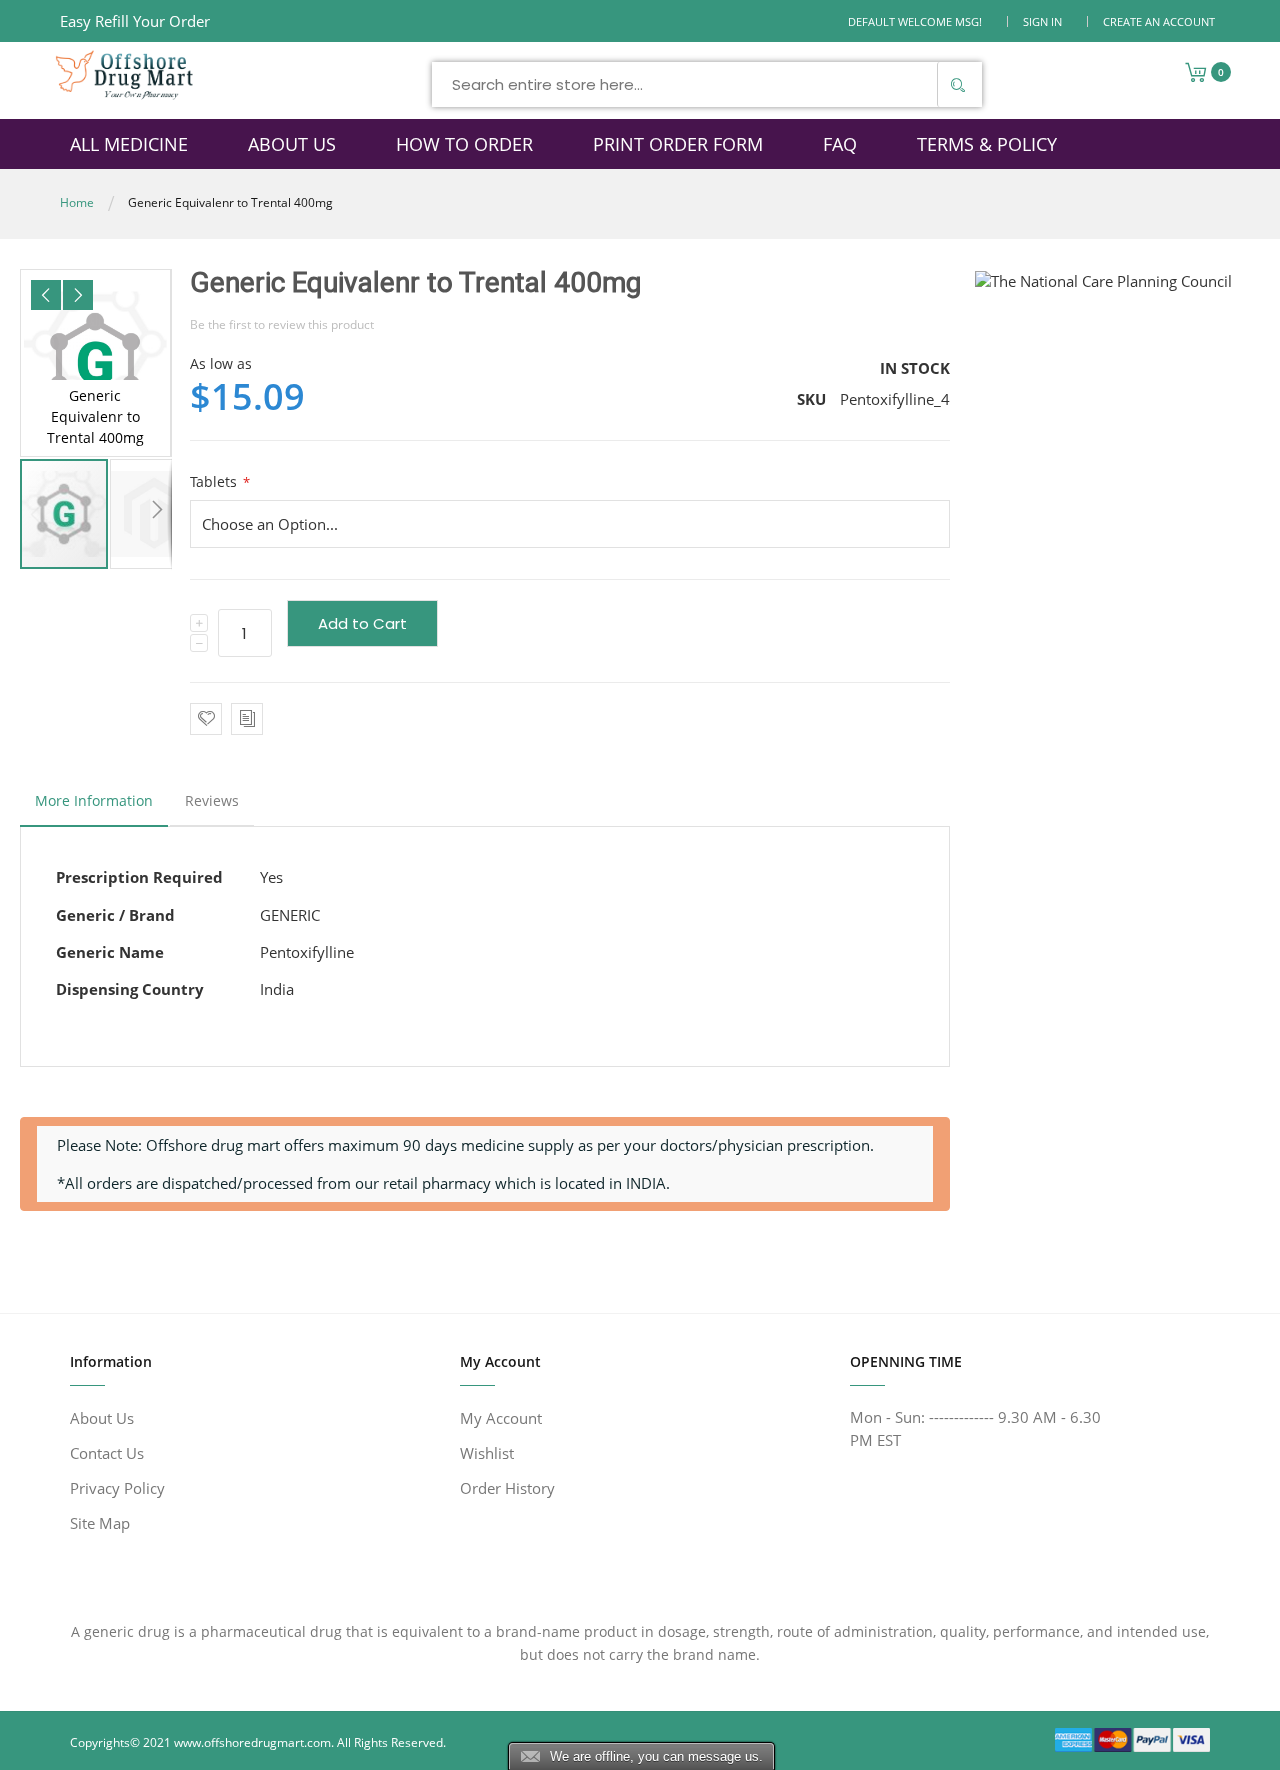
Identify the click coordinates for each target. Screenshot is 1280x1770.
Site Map (100, 1523)
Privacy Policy (117, 1488)
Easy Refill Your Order (135, 21)
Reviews (212, 800)
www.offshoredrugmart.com (252, 1742)
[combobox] (707, 84)
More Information (94, 800)
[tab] (94, 806)
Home (77, 202)
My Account (501, 1418)
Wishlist (487, 1453)
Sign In (1042, 21)
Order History (507, 1488)
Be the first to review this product (282, 324)
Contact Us (107, 1453)
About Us (102, 1418)
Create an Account (1159, 21)
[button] (46, 295)
